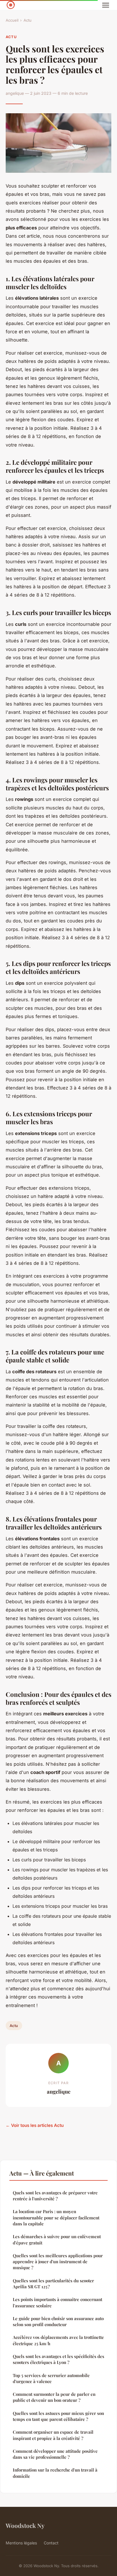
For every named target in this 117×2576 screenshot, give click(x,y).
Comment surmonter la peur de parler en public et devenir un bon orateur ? (54, 2397)
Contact (51, 2543)
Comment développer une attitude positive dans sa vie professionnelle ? (55, 2454)
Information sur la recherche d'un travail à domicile (55, 2473)
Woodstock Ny (25, 2525)
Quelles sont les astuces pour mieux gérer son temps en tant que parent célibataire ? (58, 2416)
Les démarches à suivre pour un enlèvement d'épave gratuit (57, 2239)
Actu (28, 20)
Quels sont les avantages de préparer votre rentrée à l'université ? (55, 2196)
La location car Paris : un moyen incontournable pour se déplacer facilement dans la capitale (56, 2218)
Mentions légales (21, 2543)
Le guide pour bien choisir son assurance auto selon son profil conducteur (58, 2321)
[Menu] (106, 5)
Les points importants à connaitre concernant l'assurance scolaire (58, 2302)
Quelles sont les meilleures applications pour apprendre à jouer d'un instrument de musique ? (58, 2262)
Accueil (12, 20)
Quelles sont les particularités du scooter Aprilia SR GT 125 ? (53, 2284)
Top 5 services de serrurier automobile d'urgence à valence (51, 2378)
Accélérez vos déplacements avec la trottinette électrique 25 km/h (58, 2340)
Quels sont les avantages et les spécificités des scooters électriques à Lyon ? (58, 2359)
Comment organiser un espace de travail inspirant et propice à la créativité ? (53, 2435)
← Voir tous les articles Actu (35, 2125)
